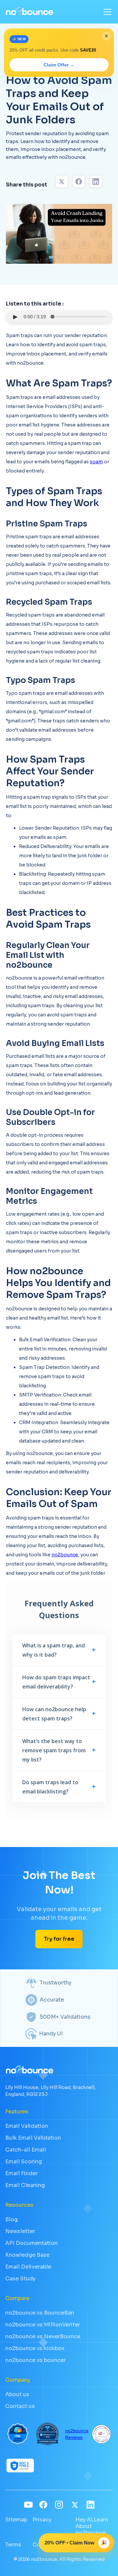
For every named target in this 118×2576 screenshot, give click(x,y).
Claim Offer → (59, 65)
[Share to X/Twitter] (62, 182)
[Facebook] (43, 2505)
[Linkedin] (90, 2505)
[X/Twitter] (75, 2505)
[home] (29, 12)
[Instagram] (59, 2505)
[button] (106, 12)
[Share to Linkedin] (96, 182)
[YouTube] (28, 2505)
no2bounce (65, 1555)
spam (96, 462)
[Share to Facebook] (79, 182)
